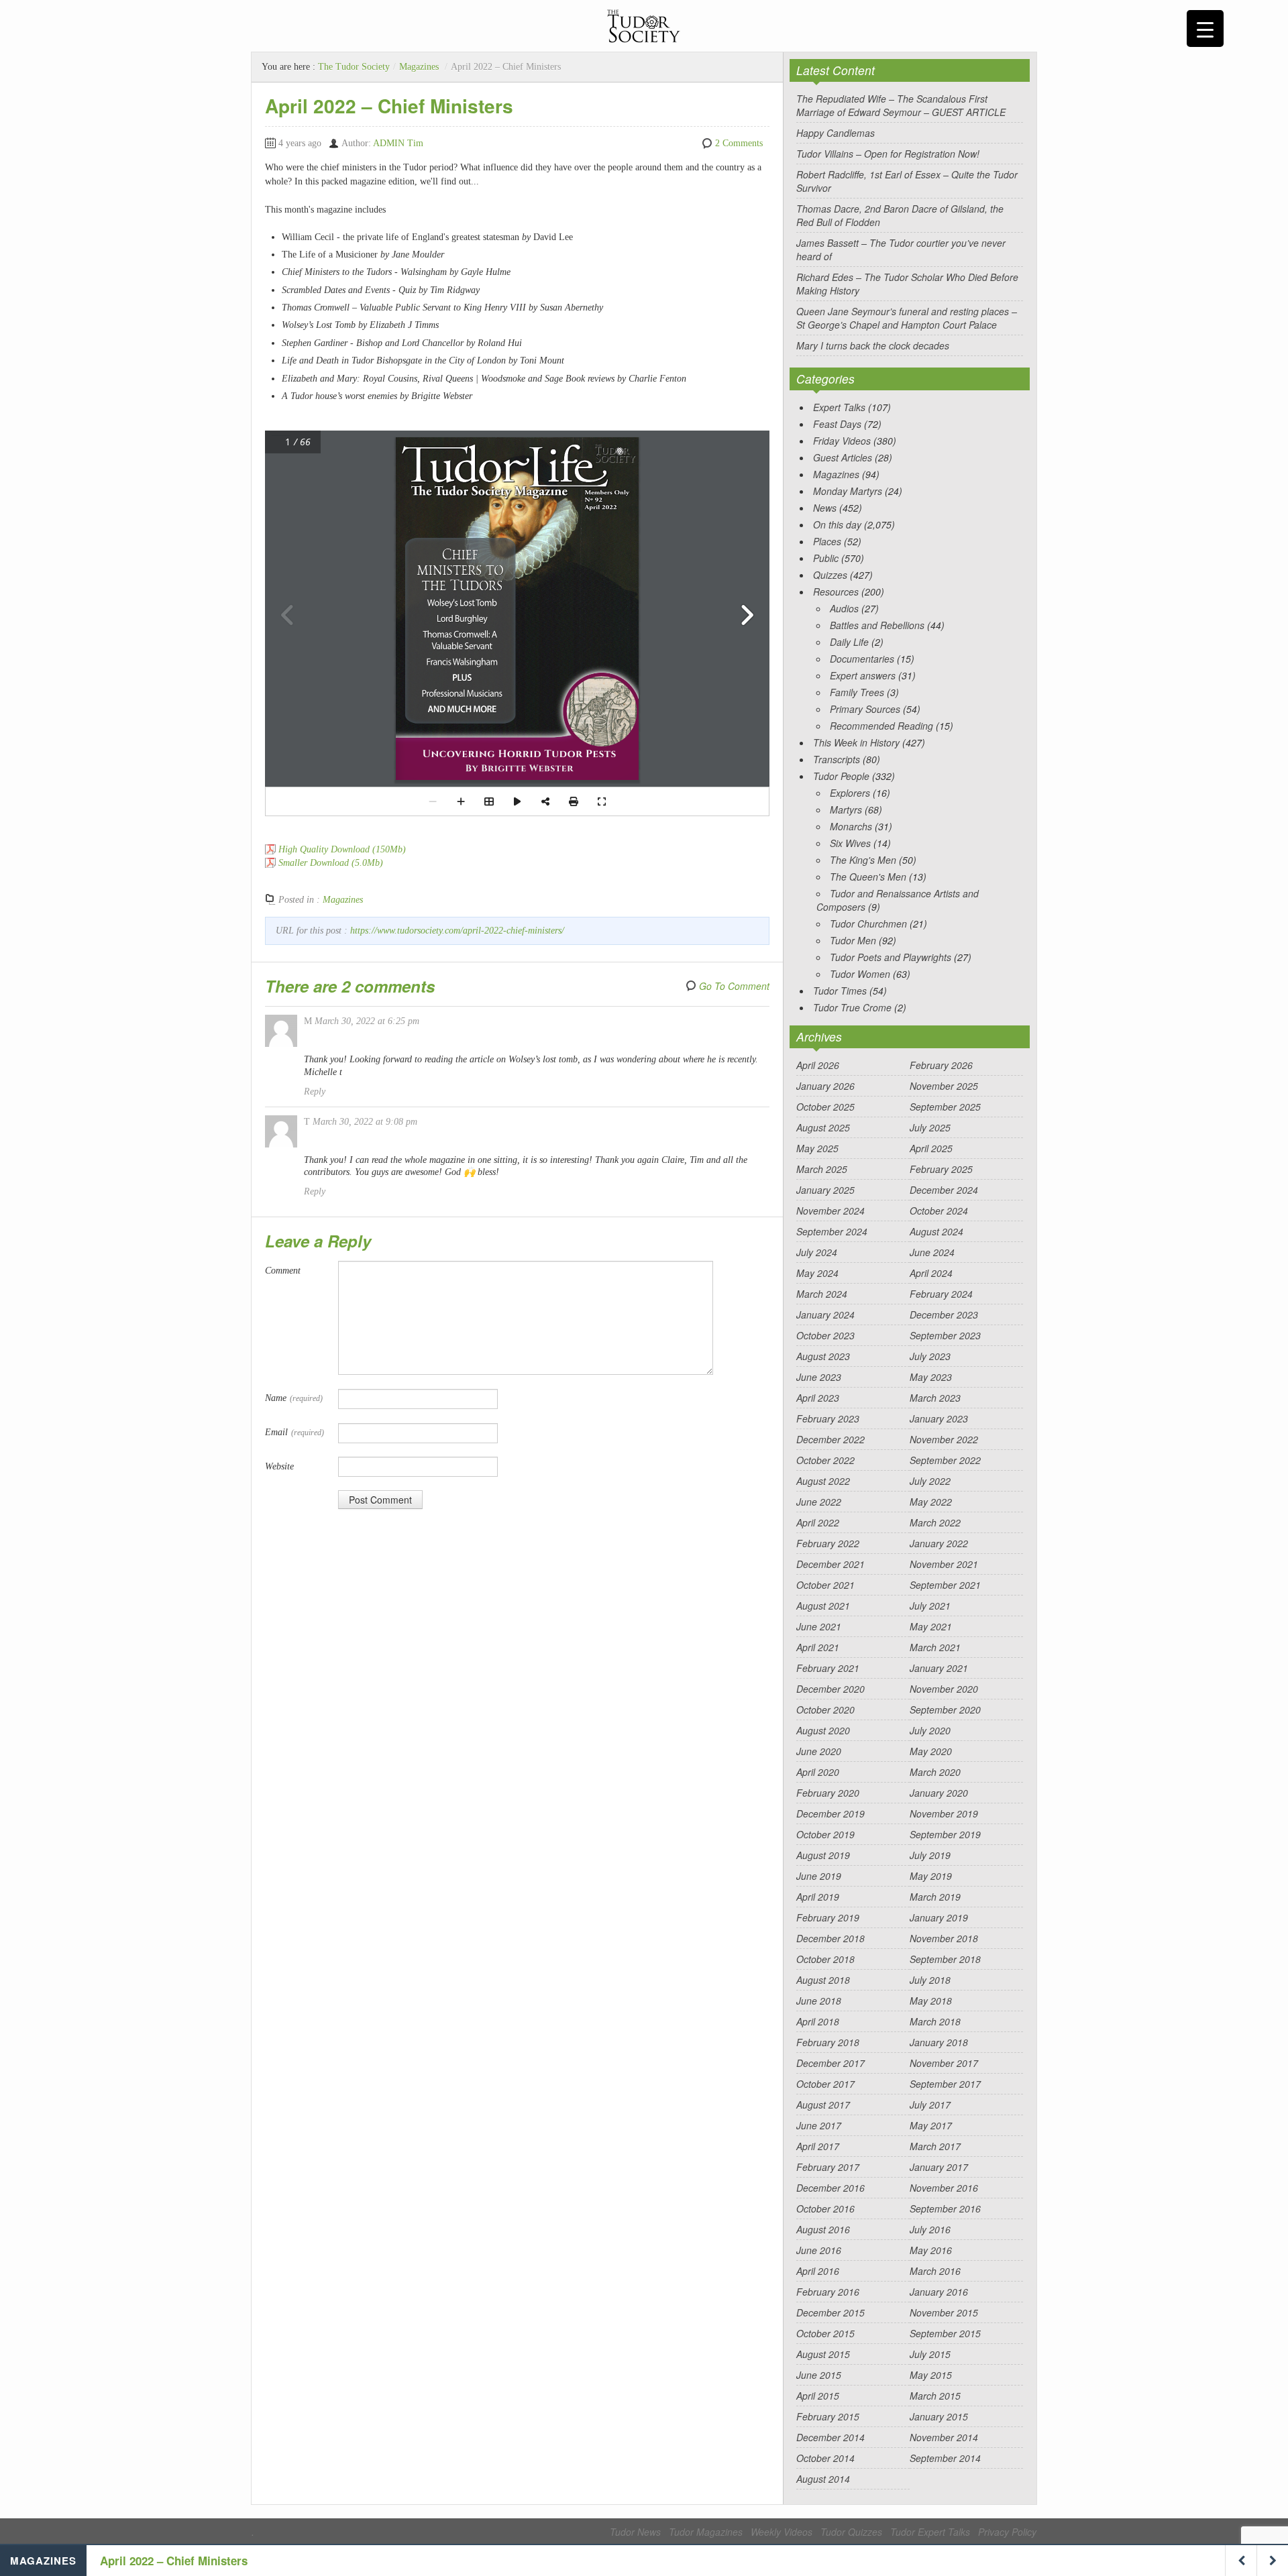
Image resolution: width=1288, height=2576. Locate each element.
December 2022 (830, 1439)
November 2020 (944, 1689)
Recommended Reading (881, 726)
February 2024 (941, 1294)
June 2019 (819, 1876)
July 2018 (930, 1980)
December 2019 (830, 1813)
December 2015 (830, 2312)
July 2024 (817, 1252)
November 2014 (944, 2437)
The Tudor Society (354, 67)
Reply (315, 1091)
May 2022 (931, 1502)
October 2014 (825, 2458)
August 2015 (823, 2354)
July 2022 (930, 1481)
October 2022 (825, 1460)
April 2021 (818, 1647)
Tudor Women (860, 974)
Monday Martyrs (848, 491)
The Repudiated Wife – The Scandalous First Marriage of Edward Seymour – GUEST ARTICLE (901, 105)
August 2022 (823, 1481)
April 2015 (818, 2396)
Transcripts (837, 759)
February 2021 (828, 1668)
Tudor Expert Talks (930, 2532)
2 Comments (739, 143)
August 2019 (823, 1855)
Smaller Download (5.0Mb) (331, 863)
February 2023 (828, 1418)
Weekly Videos (782, 2532)
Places (827, 541)
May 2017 (931, 2125)
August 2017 (823, 2105)
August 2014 (823, 2479)
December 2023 (944, 1314)
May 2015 (931, 2375)
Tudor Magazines (706, 2532)
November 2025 (944, 1086)
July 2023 (930, 1356)
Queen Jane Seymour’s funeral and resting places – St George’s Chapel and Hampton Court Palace (907, 318)
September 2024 (832, 1231)
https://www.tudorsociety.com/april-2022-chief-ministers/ (457, 931)
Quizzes (830, 575)
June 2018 (819, 2001)
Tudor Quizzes (851, 2532)
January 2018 (939, 2042)
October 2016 (825, 2208)
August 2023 (823, 1356)
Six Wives (850, 843)
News (825, 508)
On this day (837, 524)
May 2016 (931, 2250)
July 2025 (930, 1127)
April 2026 (818, 1065)
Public (826, 558)
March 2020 (935, 1772)
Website (279, 1466)
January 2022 (939, 1543)
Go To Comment (734, 986)
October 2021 (825, 1585)
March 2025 (822, 1169)
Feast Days (837, 424)
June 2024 (932, 1252)
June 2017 (819, 2125)
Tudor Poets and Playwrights (891, 957)
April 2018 (818, 2021)
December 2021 (830, 1564)
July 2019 (930, 1855)
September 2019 (945, 1834)
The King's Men (863, 860)
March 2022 (935, 1522)
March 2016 (935, 2271)
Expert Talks (839, 407)
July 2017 (930, 2105)
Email (294, 1432)
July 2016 (930, 2229)
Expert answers (863, 675)
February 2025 (941, 1169)
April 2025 (931, 1148)
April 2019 (818, 1897)
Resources (836, 592)
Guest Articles (843, 457)
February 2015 (828, 2416)
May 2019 (931, 1876)
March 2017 (935, 2146)
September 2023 (945, 1335)
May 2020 (931, 1751)
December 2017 (830, 2063)
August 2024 (936, 1231)
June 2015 (819, 2375)
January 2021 (939, 1668)
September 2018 (945, 1959)
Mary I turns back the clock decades (873, 345)
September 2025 (945, 1107)
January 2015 (939, 2416)
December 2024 (944, 1190)
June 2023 (819, 1377)
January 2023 (939, 1418)
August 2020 (823, 1730)
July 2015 (930, 2354)
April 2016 (818, 2271)
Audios (844, 608)
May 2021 (931, 1626)
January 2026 (825, 1086)
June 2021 (819, 1626)
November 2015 (944, 2312)
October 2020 (825, 1710)
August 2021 (823, 1606)
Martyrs (846, 809)
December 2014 (830, 2437)
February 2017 (828, 2167)
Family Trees (857, 692)
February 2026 (941, 1065)
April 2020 (818, 1772)
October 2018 (825, 1959)
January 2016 (939, 2292)
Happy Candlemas (836, 133)
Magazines (419, 67)
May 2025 (817, 1148)
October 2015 (825, 2333)
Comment (283, 1271)
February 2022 (828, 1543)
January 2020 (939, 1793)
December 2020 (830, 1689)
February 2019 (828, 1917)
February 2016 (828, 2292)
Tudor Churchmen (868, 923)
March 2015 (935, 2396)
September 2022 (945, 1460)
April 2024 (931, 1273)
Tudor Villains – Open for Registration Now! (888, 154)
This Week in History (856, 742)
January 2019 (939, 1917)
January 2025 (825, 1190)
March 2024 (822, 1294)
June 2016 (819, 2250)
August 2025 (823, 1127)
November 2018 (944, 1938)
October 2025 (825, 1107)
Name (294, 1398)
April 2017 (818, 2146)
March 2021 (935, 1647)
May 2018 (931, 2001)
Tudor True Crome (852, 1007)
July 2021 (930, 1606)
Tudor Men (853, 940)
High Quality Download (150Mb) (342, 849)
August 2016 (823, 2229)
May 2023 (931, 1377)
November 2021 (944, 1564)
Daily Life (849, 642)
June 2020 (819, 1751)
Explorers (850, 793)
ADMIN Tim (398, 143)
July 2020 (930, 1730)
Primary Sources (865, 709)
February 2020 (828, 1793)
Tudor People (841, 776)
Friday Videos (842, 441)
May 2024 (817, 1273)
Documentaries (862, 659)
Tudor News (635, 2532)
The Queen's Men (868, 877)
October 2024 (939, 1211)
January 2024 (825, 1314)
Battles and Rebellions (877, 625)
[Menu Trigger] (1205, 29)
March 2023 (935, 1398)
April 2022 (818, 1522)
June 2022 (819, 1502)
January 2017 (939, 2167)
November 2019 (944, 1813)
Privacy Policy (1007, 2532)
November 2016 (944, 2188)
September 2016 (945, 2208)
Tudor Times (840, 991)
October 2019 (825, 1834)
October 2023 (825, 1335)
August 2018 (823, 1980)
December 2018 (830, 1938)
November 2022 (944, 1439)
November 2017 (944, 2063)
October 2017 (825, 2084)
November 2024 (830, 1211)
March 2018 (935, 2021)
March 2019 (935, 1897)
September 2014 (945, 2458)
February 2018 (828, 2042)
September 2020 (945, 1710)
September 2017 (945, 2084)
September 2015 (945, 2333)
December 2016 (830, 2188)
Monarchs (851, 826)
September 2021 (945, 1585)
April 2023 (818, 1398)
